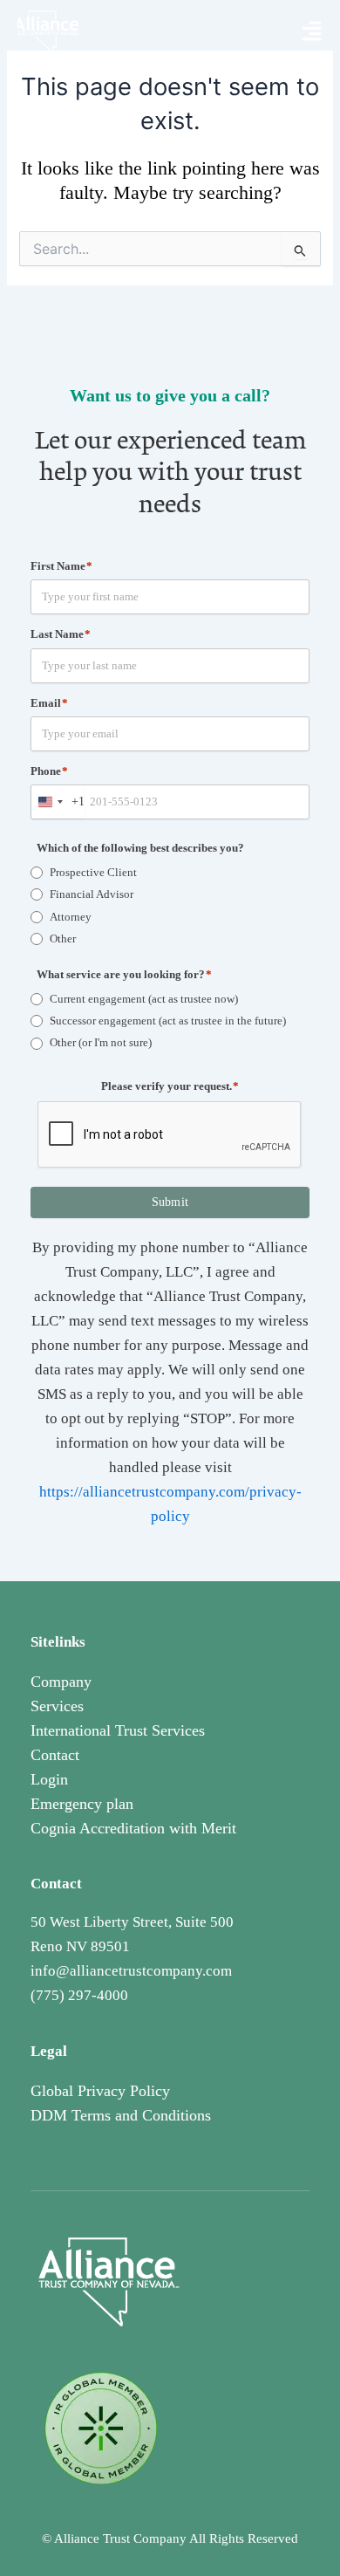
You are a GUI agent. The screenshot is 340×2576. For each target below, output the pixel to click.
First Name (61, 566)
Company (61, 1682)
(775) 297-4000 (79, 1995)
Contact (55, 1755)
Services (57, 1706)
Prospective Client (93, 872)
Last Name (61, 634)
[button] (312, 32)
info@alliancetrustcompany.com (131, 1971)
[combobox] (58, 802)
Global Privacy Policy (100, 2091)
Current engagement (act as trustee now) (144, 999)
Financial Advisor (92, 894)
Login (49, 1779)
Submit (170, 1202)
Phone (49, 771)
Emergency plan (82, 1804)
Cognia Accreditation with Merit (133, 1828)
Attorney (71, 917)
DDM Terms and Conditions (121, 2115)
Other (63, 939)
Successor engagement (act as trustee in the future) (168, 1021)
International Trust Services (118, 1730)
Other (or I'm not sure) (101, 1042)
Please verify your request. (170, 1086)
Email (49, 703)
